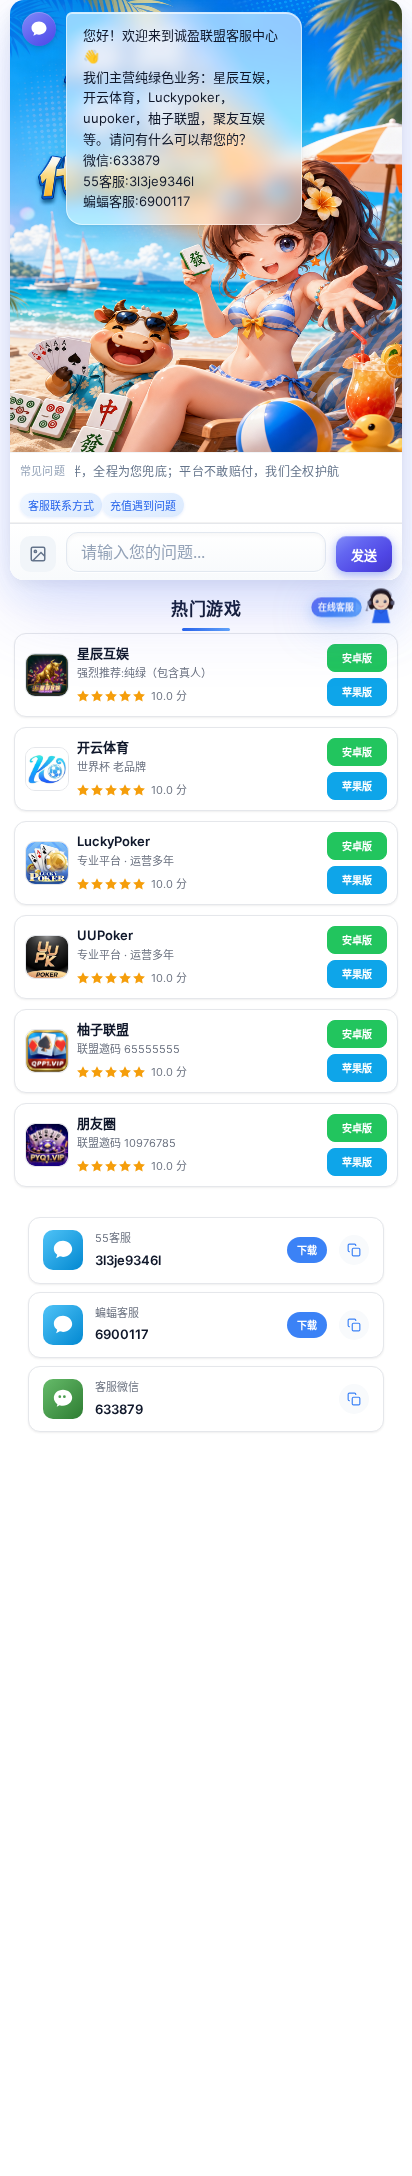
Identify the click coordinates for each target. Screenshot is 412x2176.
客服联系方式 (61, 506)
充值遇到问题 (143, 506)
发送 (364, 555)
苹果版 (357, 692)
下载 (307, 1250)
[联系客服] (381, 610)
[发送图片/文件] (38, 554)
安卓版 (357, 658)
